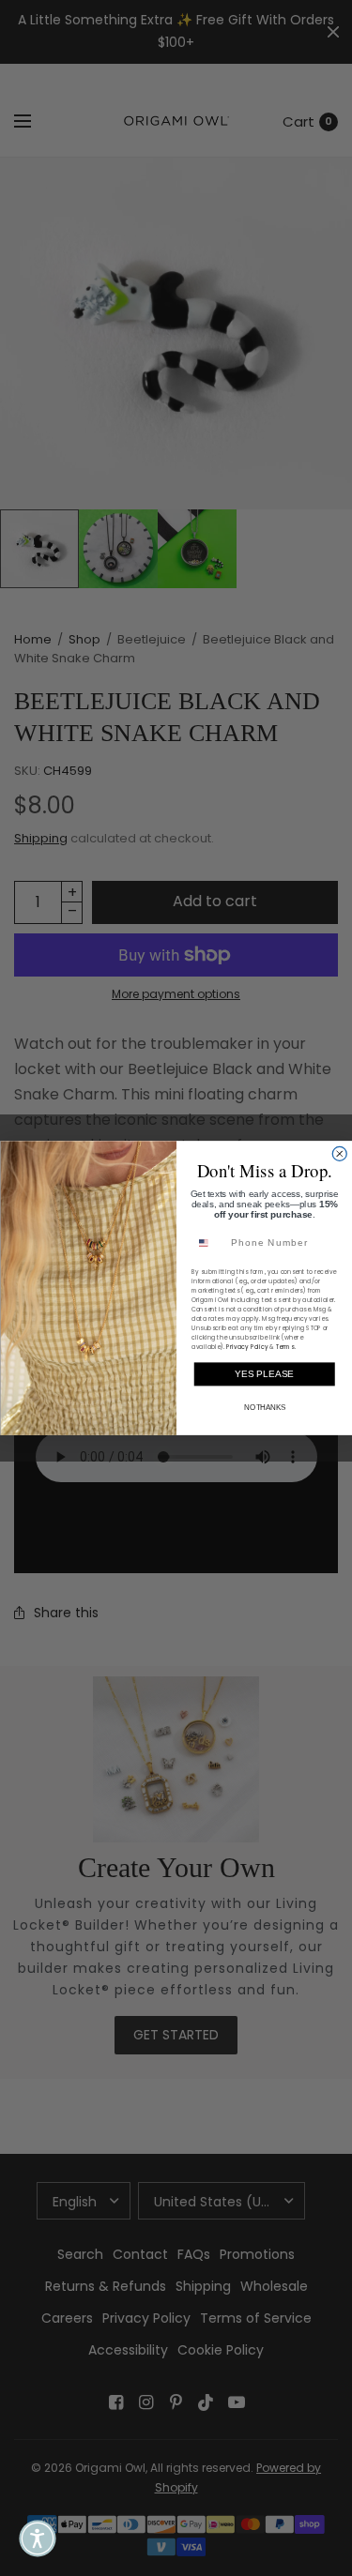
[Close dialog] (339, 1153)
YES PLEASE (264, 1374)
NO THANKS (264, 1408)
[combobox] (208, 1243)
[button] (38, 2538)
